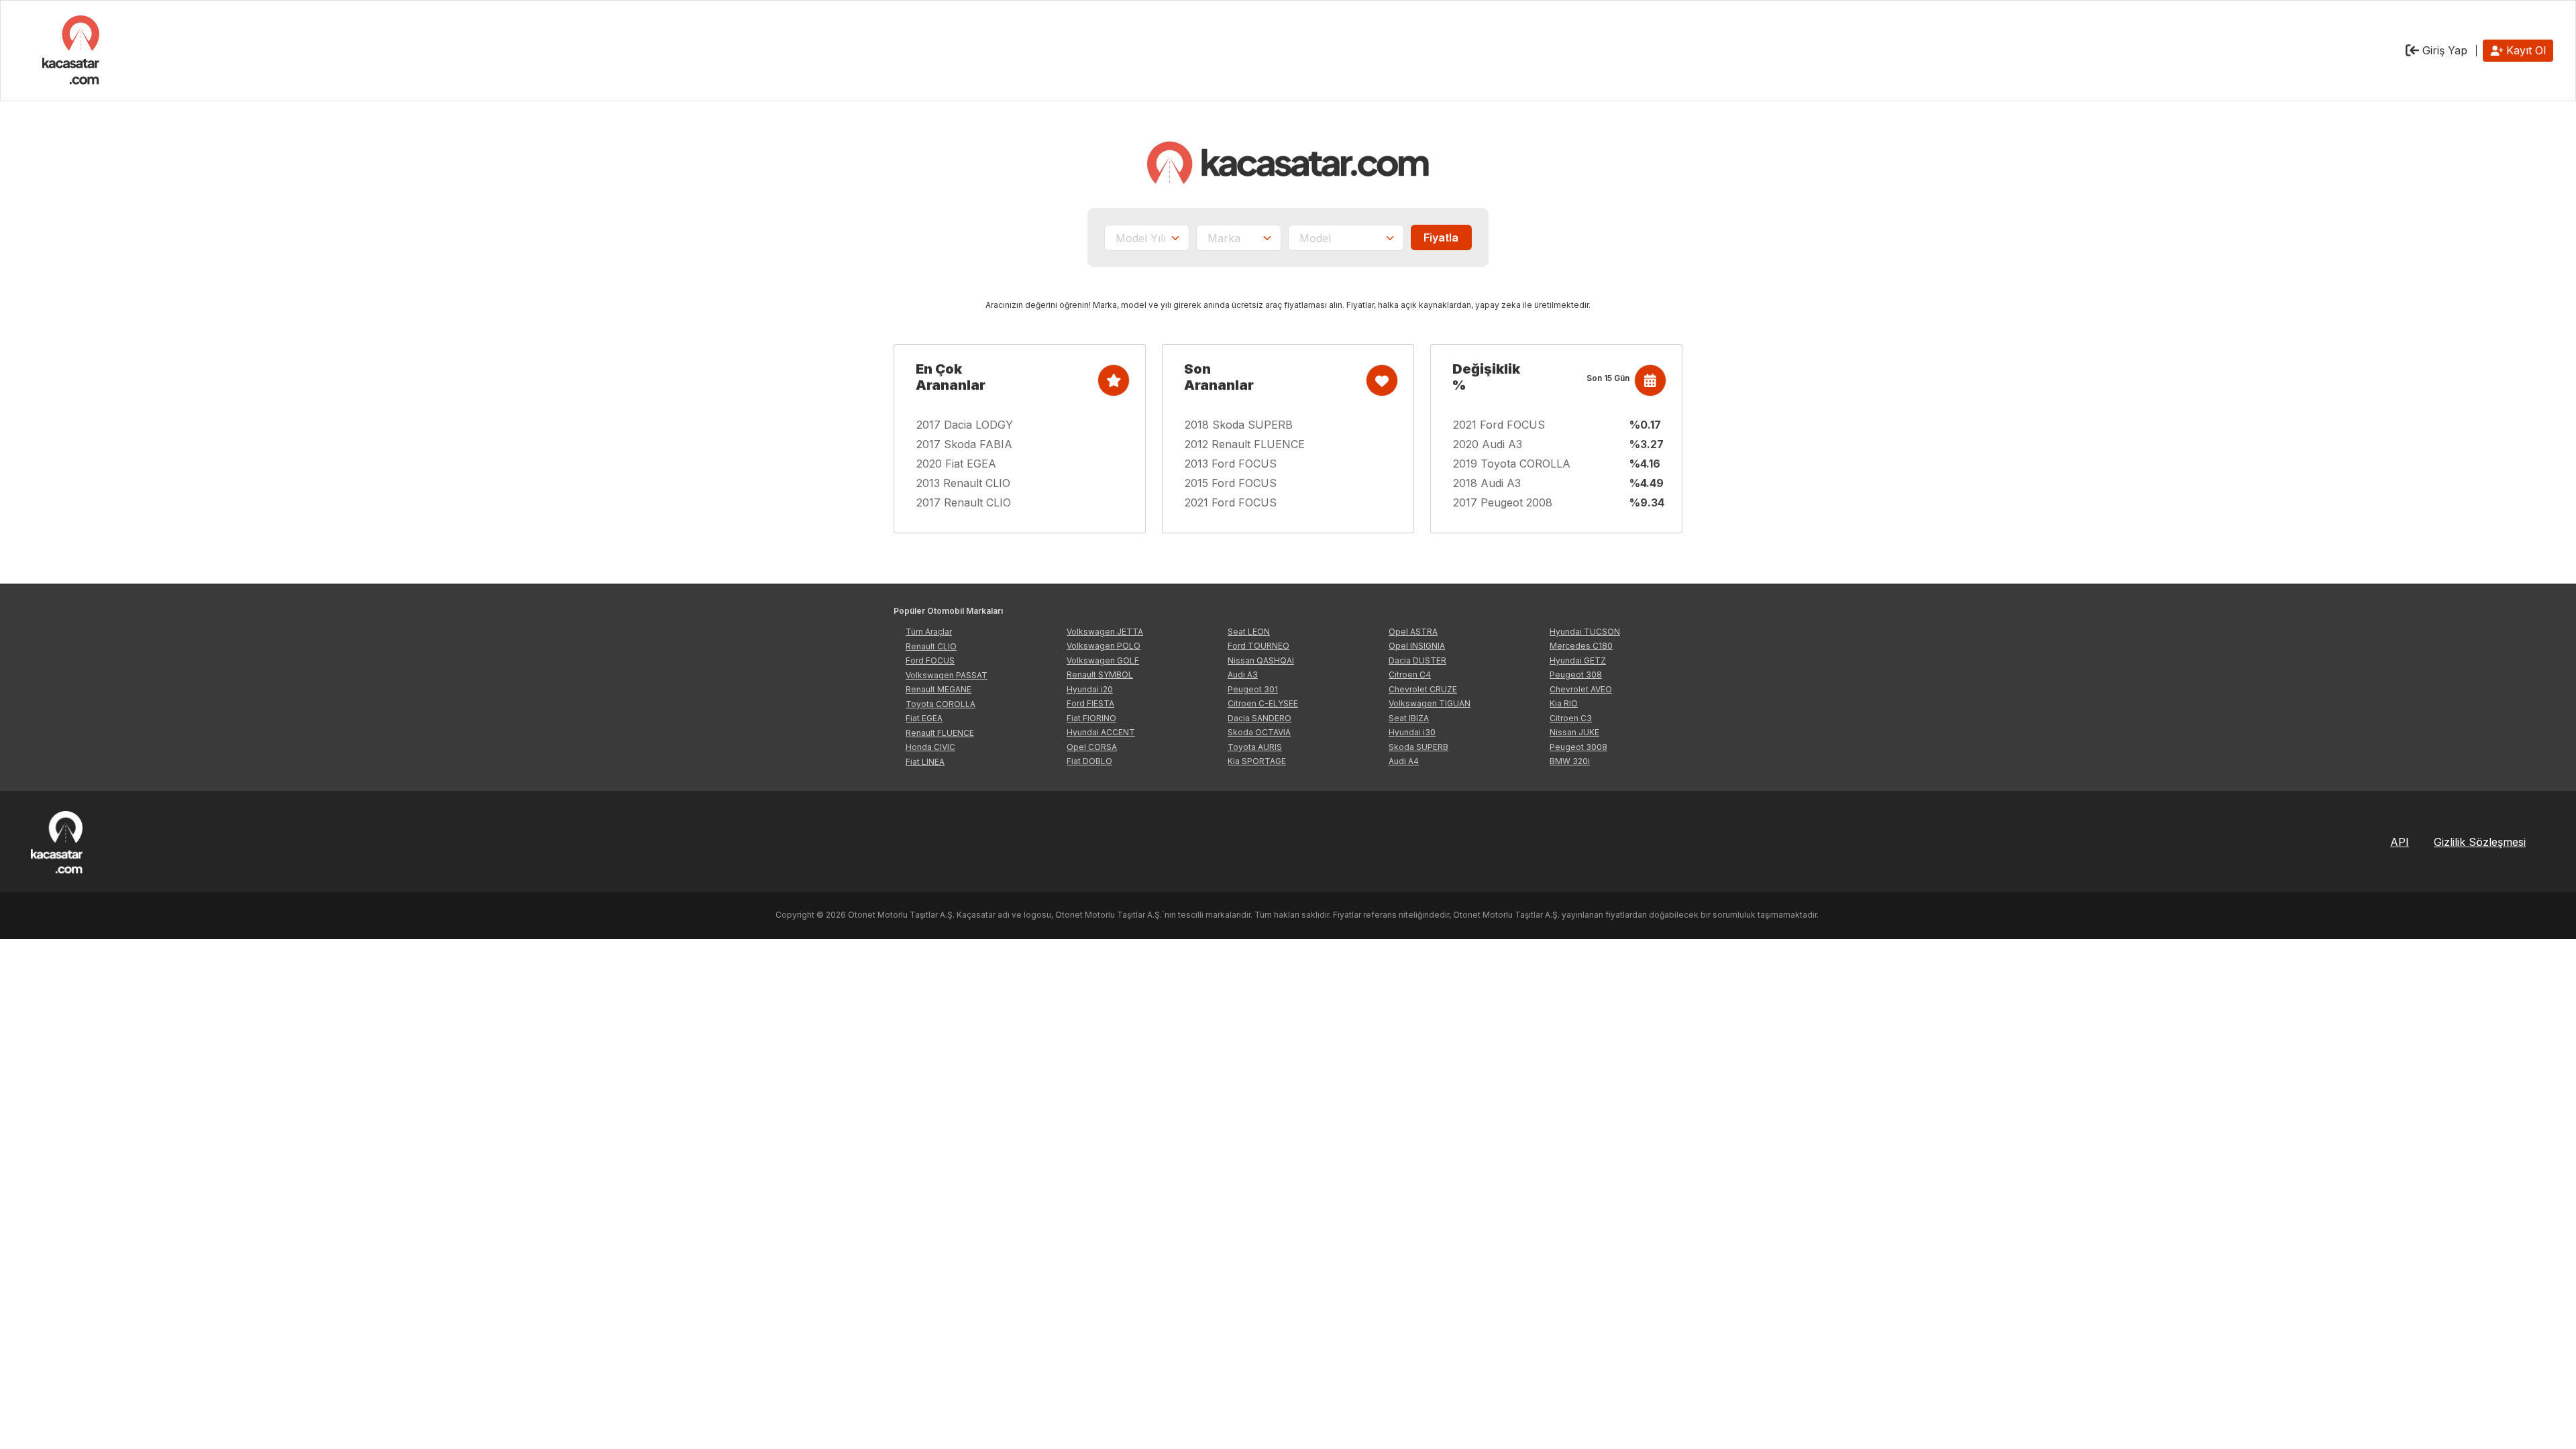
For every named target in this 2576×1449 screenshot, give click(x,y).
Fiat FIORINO (1091, 718)
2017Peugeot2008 (1503, 502)
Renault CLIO (931, 646)
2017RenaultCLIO (964, 502)
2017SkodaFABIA (964, 444)
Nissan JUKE (1574, 732)
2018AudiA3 (1487, 483)
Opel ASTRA (1413, 632)
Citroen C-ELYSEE (1263, 703)
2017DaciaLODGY (965, 425)
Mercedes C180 (1581, 646)
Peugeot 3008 (1578, 747)
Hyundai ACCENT (1101, 732)
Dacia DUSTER (1417, 660)
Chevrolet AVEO (1581, 689)
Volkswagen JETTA (1105, 632)
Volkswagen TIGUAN (1430, 703)
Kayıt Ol (2526, 50)
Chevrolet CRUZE (1423, 689)
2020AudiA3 (1488, 444)
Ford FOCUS (930, 660)
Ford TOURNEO (1258, 646)
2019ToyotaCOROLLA (1512, 464)
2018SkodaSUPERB (1239, 425)
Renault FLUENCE (940, 733)
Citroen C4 (1410, 675)
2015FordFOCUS (1231, 483)
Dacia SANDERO (1259, 718)
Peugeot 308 (1576, 675)
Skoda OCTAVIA (1259, 732)
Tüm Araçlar (929, 632)
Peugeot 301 (1253, 689)
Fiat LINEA (925, 762)
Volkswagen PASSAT (947, 675)
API (2400, 842)
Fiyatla (1441, 237)
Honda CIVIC (930, 747)
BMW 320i (1570, 761)
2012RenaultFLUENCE (1245, 444)
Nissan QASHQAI (1261, 660)
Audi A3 (1243, 675)
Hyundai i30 (1412, 732)
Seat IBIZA (1409, 718)
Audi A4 (1404, 761)
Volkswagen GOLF (1103, 660)
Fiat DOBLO (1089, 761)
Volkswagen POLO (1104, 646)
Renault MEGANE (938, 689)
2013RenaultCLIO (963, 483)
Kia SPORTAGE (1257, 761)
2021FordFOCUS (1231, 502)
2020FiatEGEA (956, 464)
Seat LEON (1249, 632)
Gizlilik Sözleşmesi (2480, 842)
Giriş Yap (2443, 50)
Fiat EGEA (924, 718)
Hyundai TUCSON (1585, 632)
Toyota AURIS (1255, 747)
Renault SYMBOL (1100, 675)
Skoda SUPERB (1418, 747)
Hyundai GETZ (1578, 660)
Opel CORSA (1092, 747)
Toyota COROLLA (941, 704)
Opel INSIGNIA (1417, 646)
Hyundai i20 (1090, 689)
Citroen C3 (1571, 718)
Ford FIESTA (1090, 703)
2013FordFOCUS (1231, 464)
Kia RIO (1564, 703)
